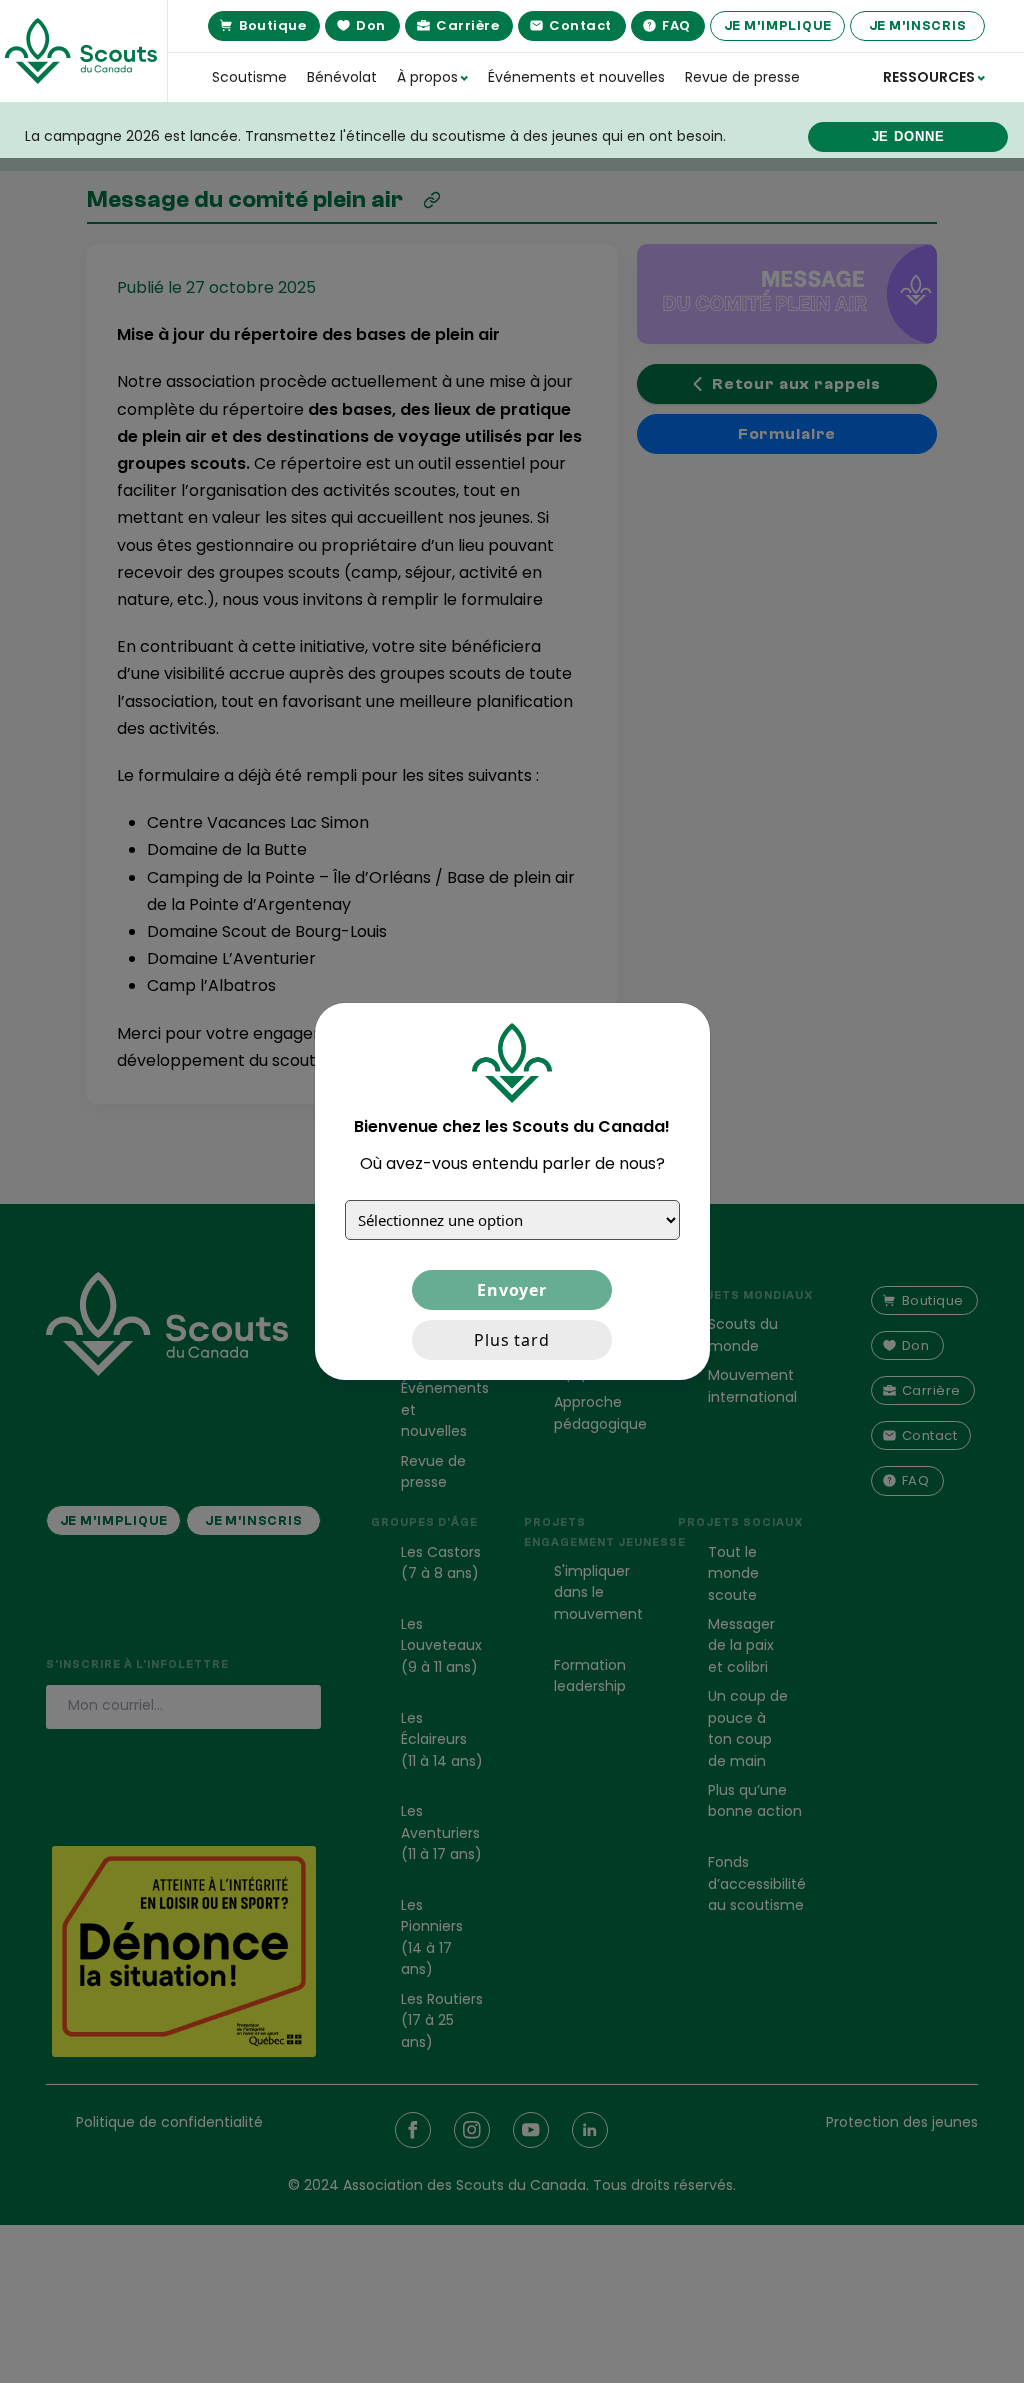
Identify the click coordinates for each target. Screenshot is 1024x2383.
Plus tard (512, 1340)
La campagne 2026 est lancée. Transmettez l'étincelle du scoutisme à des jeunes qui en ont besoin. (375, 136)
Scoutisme (249, 77)
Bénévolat (342, 77)
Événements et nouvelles (576, 77)
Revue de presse (742, 77)
